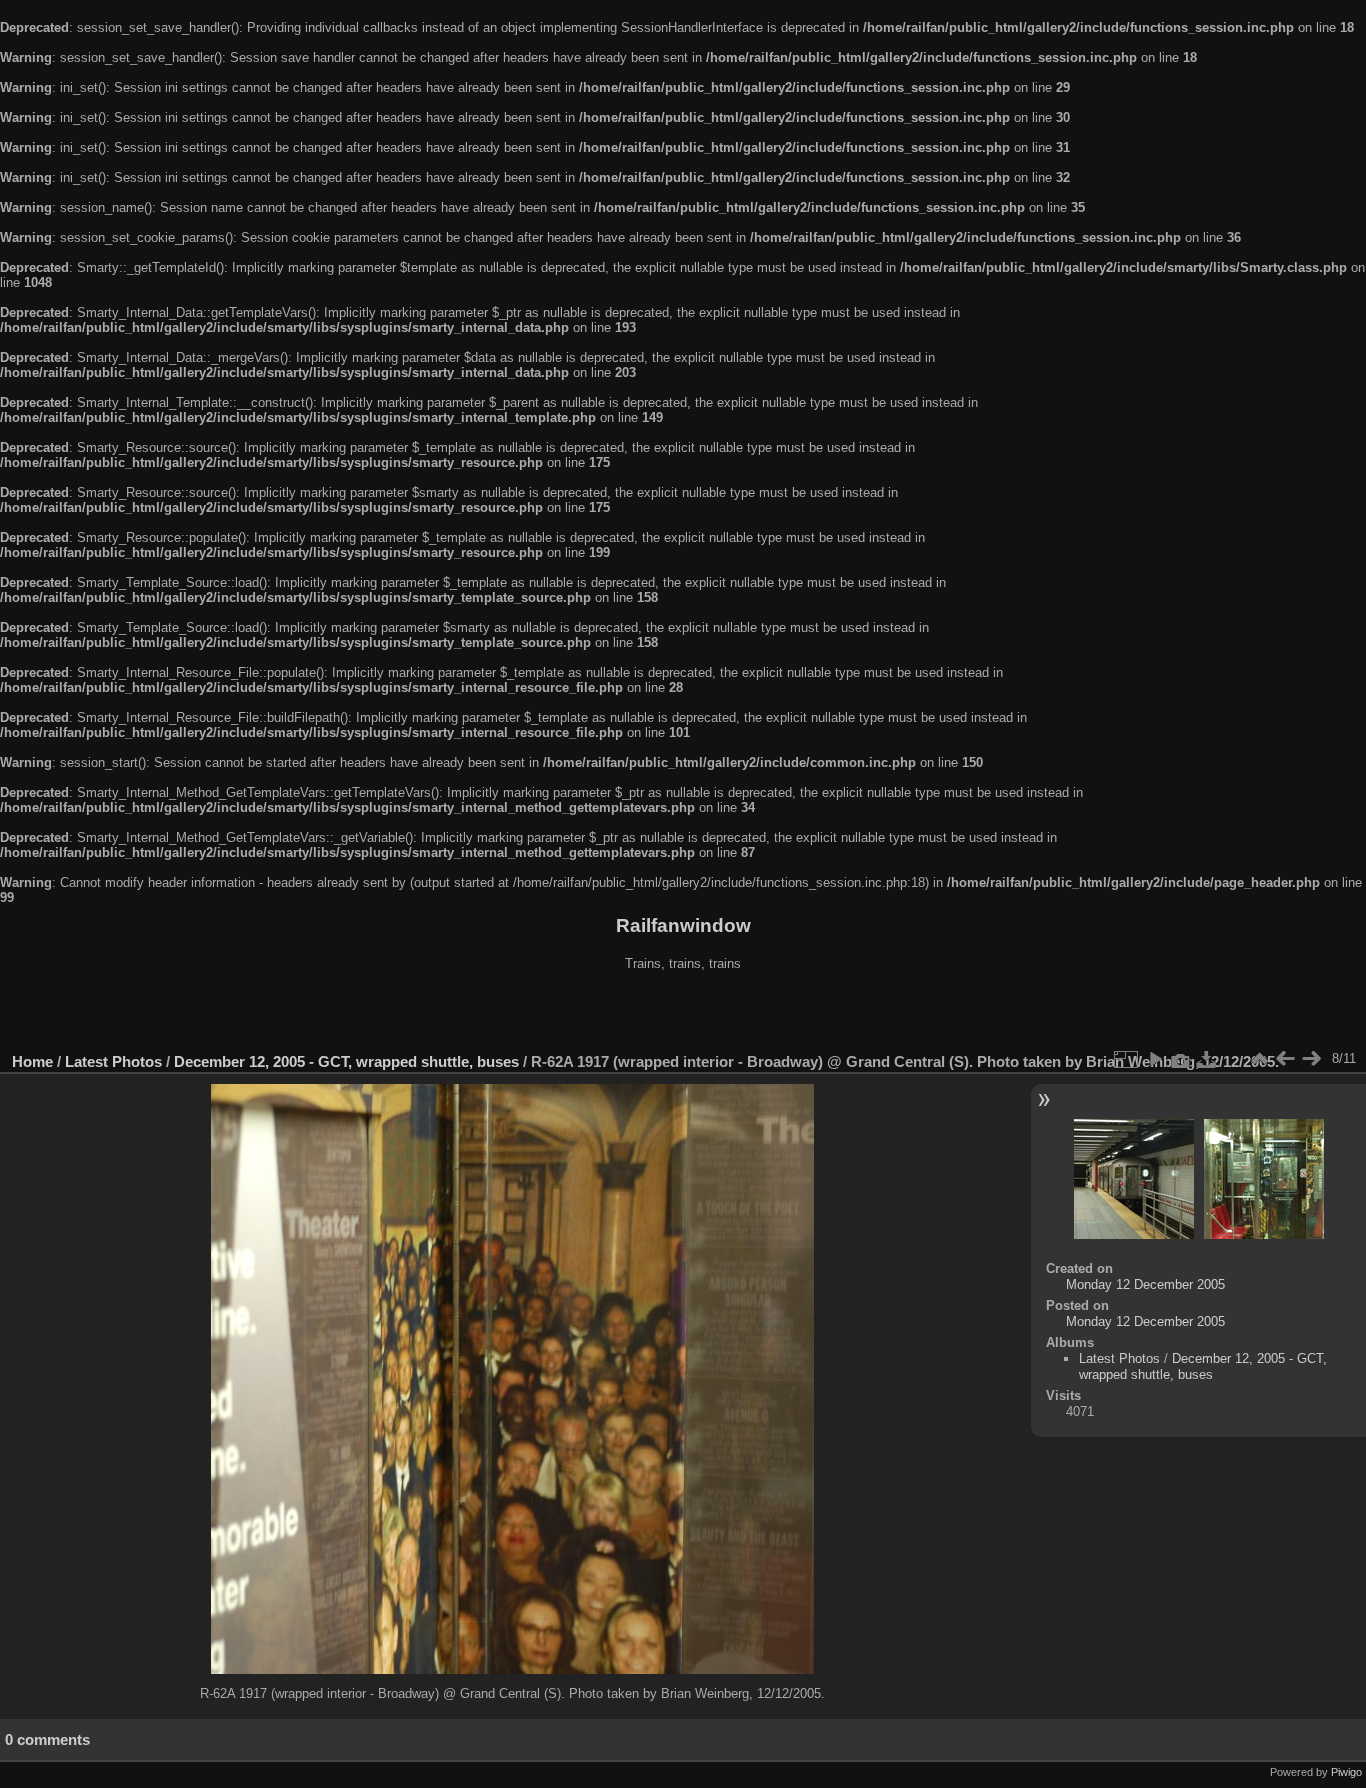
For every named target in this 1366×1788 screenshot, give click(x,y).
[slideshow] (1155, 1059)
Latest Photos (113, 1061)
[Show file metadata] (1181, 1059)
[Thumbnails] (1259, 1059)
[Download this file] (1207, 1059)
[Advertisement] (683, 1014)
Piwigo (1346, 1772)
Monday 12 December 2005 (1145, 1284)
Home (32, 1061)
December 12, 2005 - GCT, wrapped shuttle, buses (346, 1061)
